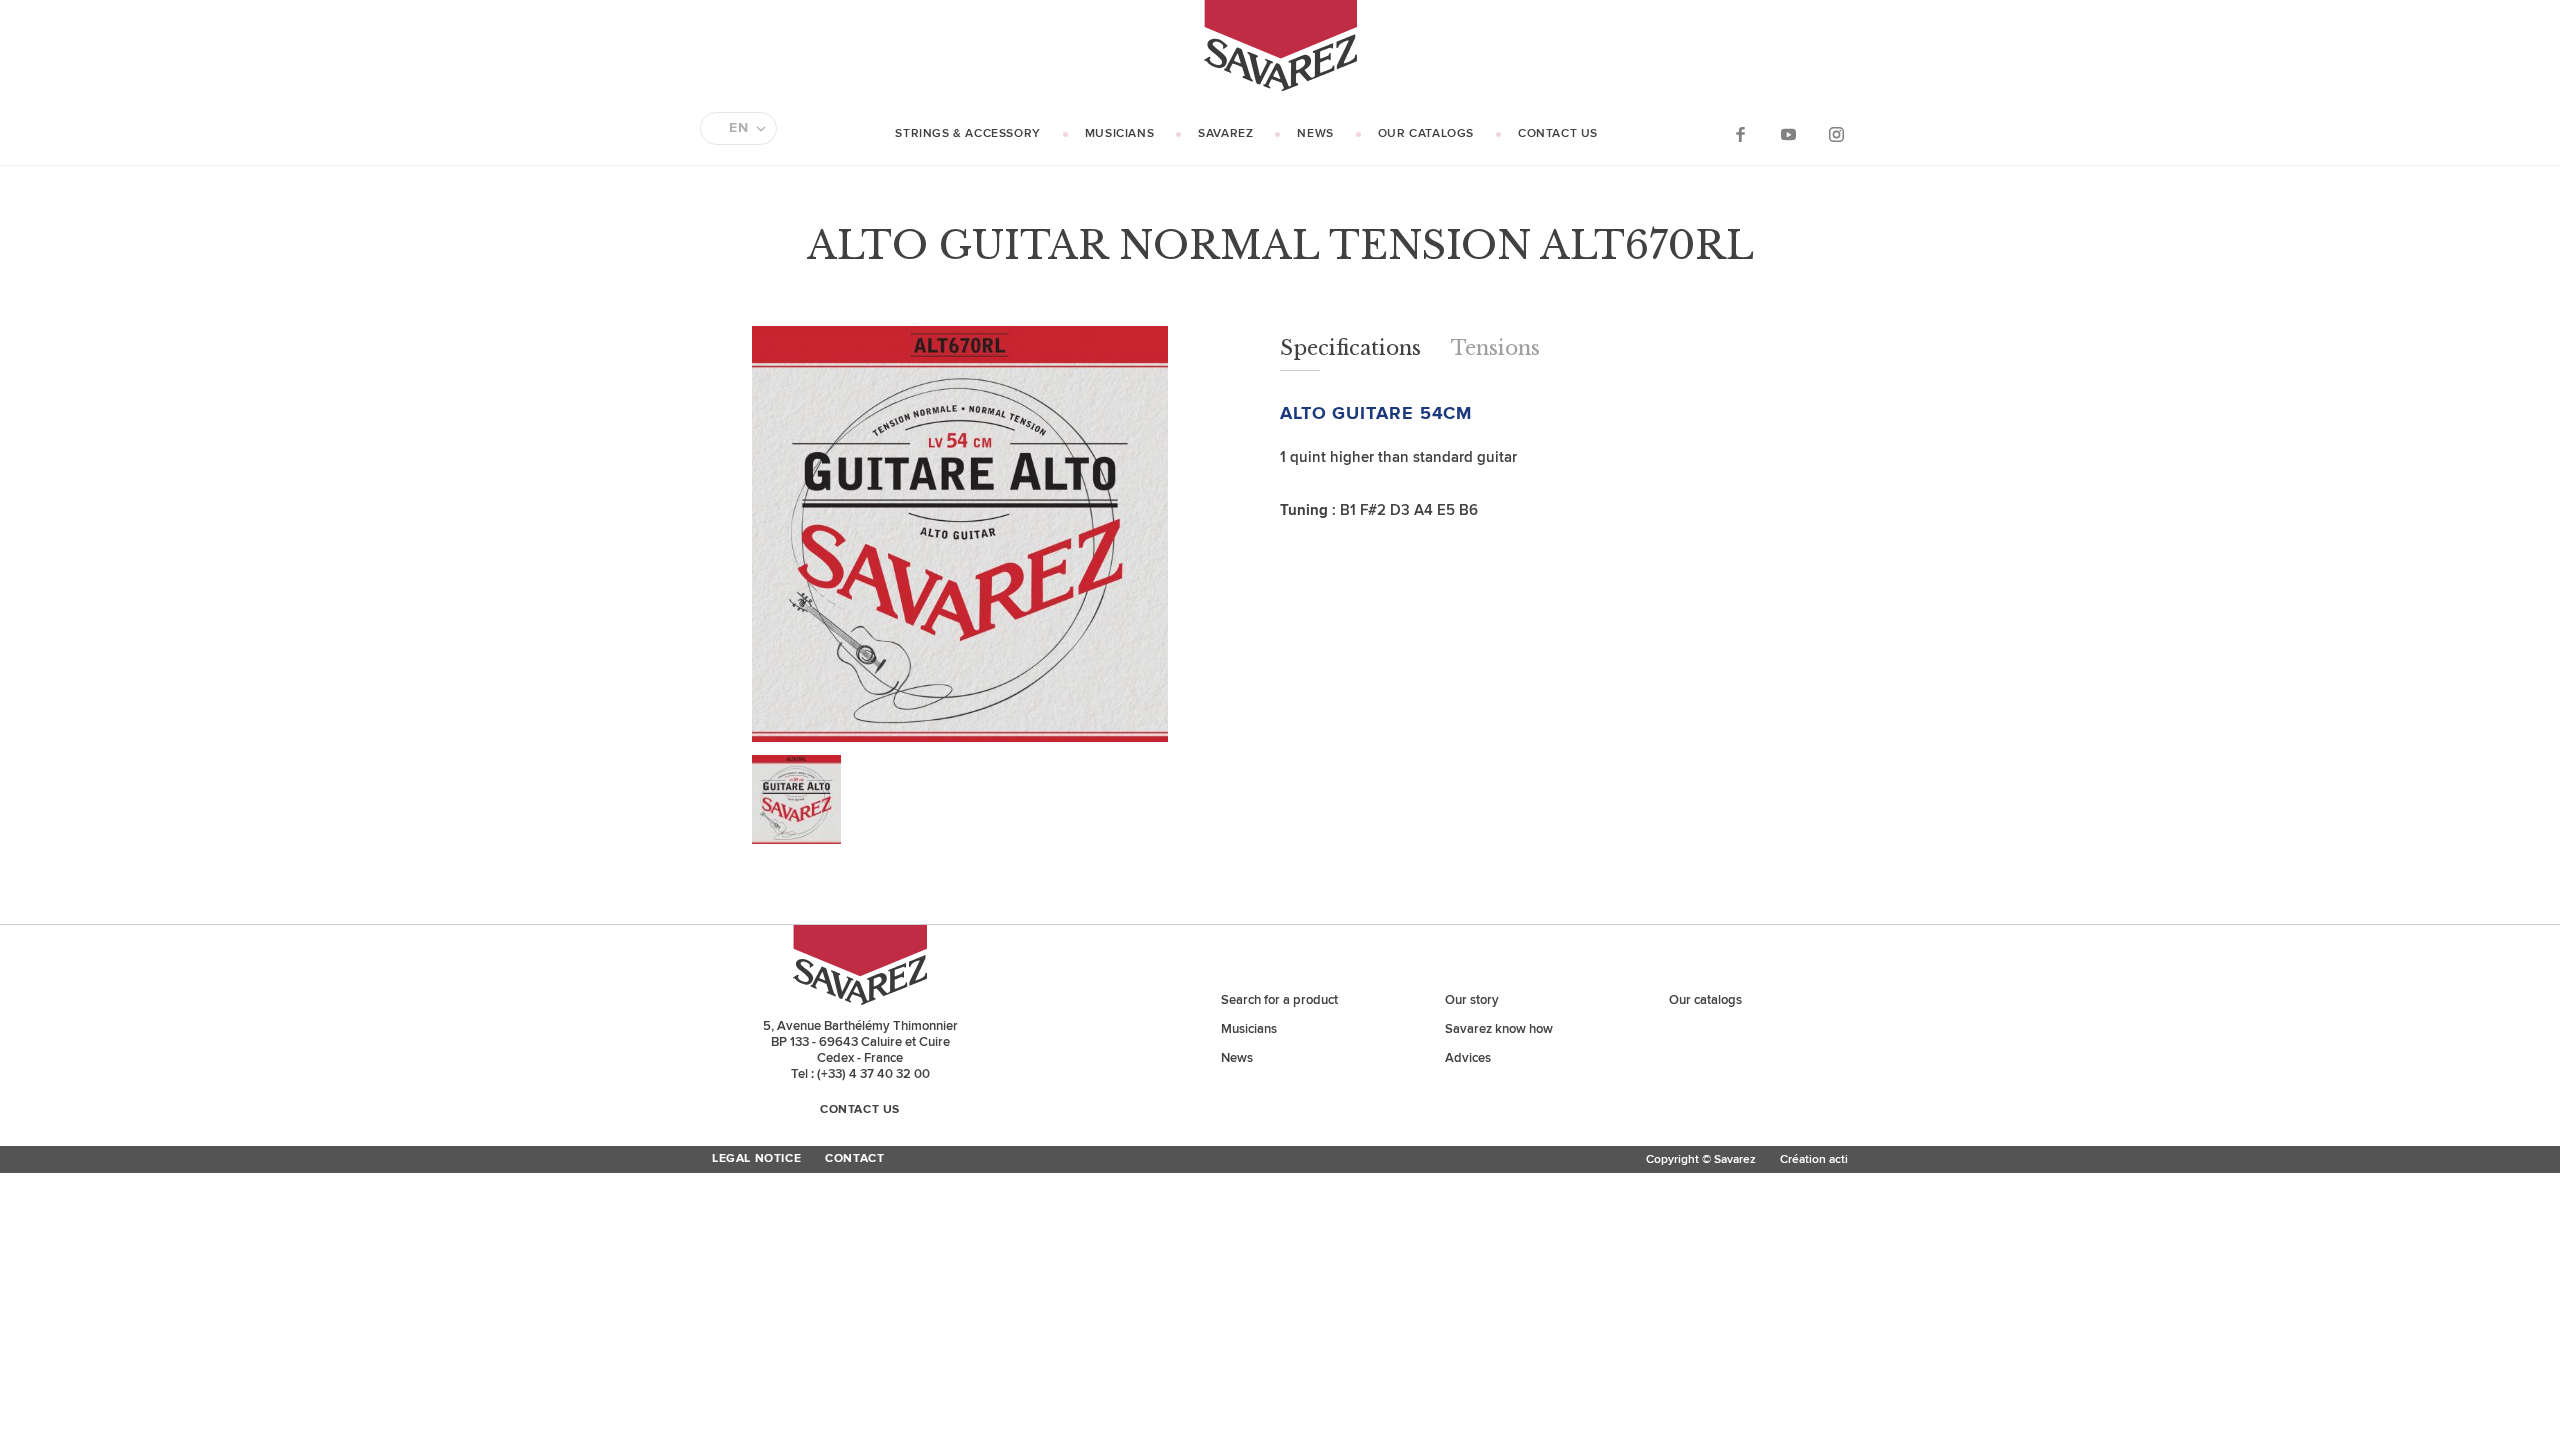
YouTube (1788, 133)
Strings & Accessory (967, 133)
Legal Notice (756, 1159)
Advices (1468, 1058)
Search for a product (1279, 1000)
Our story (1472, 1000)
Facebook (1740, 133)
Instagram (1836, 133)
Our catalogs (1426, 133)
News (1315, 133)
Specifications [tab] (1350, 348)
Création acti (1814, 1159)
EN (738, 128)
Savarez (1225, 133)
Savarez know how (1499, 1029)
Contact (854, 1159)
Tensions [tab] (1495, 348)
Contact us (1558, 133)
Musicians (1119, 133)
